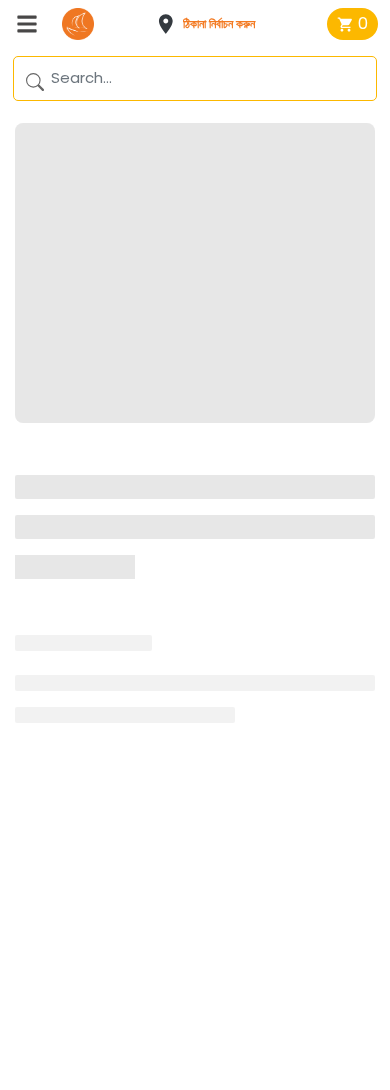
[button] (212, 24)
